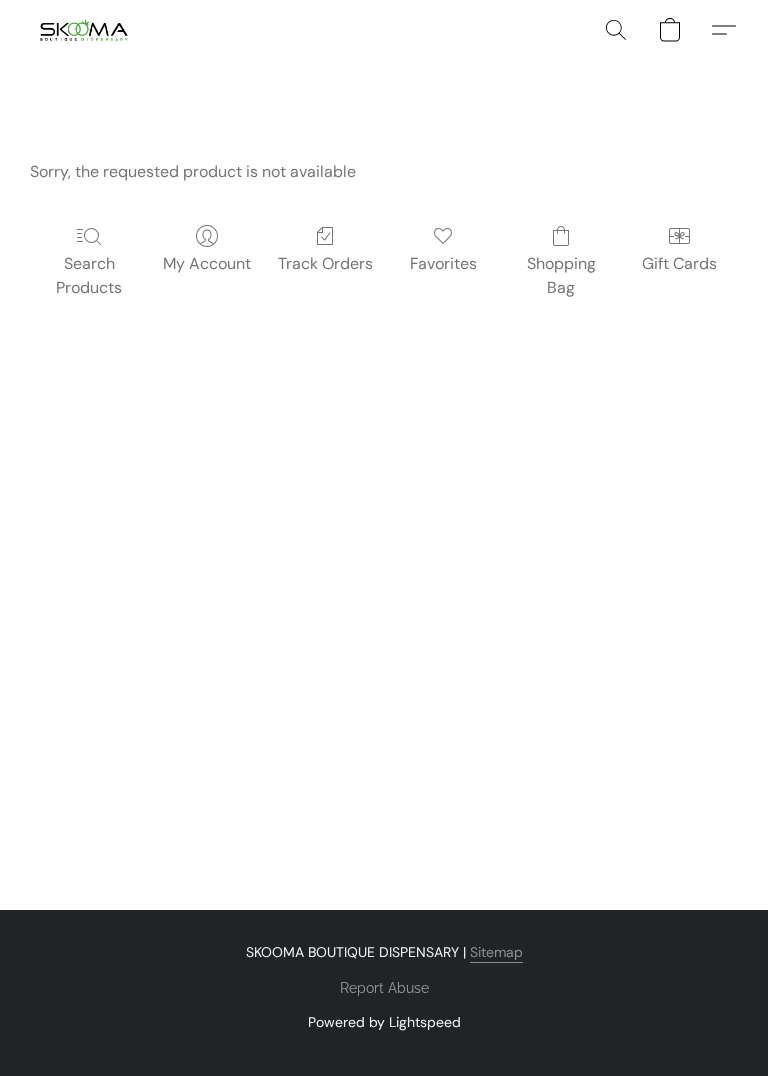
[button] (84, 30)
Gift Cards (679, 263)
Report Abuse (384, 988)
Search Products (89, 275)
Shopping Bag (561, 275)
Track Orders (325, 263)
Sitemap (496, 952)
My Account (207, 263)
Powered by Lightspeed (384, 1022)
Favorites (443, 263)
